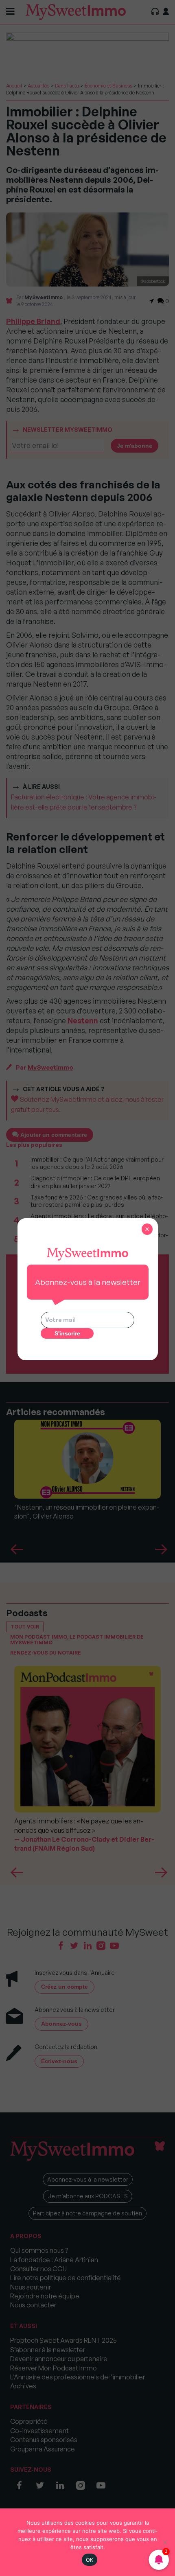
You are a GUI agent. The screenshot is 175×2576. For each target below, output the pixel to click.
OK (90, 2560)
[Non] (165, 2542)
